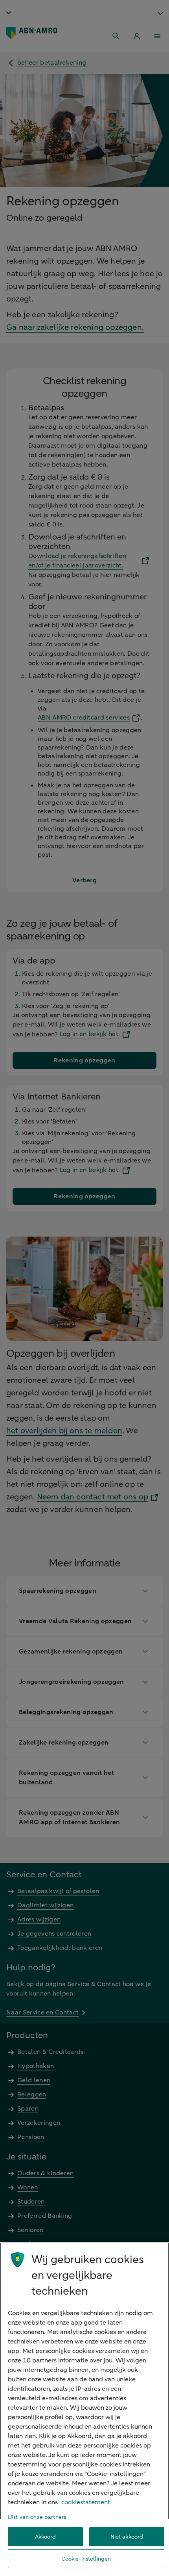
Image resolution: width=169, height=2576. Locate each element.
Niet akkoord (127, 2537)
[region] (84, 2409)
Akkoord (46, 2537)
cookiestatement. (86, 2502)
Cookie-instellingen (86, 2559)
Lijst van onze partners (37, 2517)
